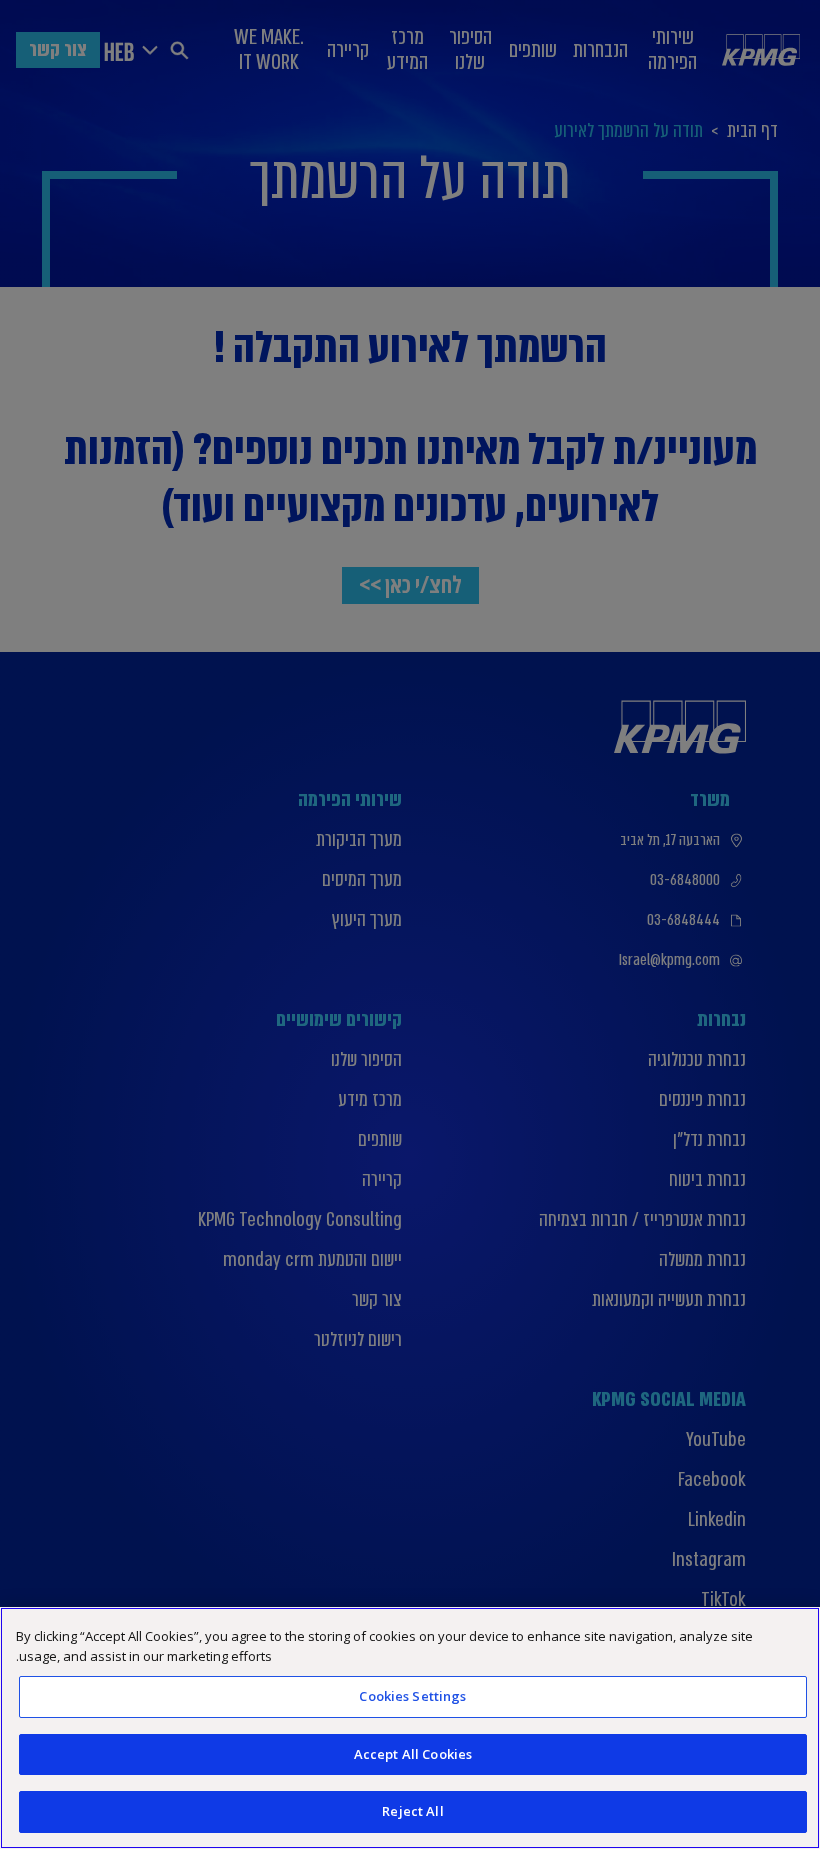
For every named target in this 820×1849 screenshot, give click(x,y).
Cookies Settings (412, 1696)
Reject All (412, 1811)
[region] (410, 1728)
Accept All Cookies (413, 1754)
